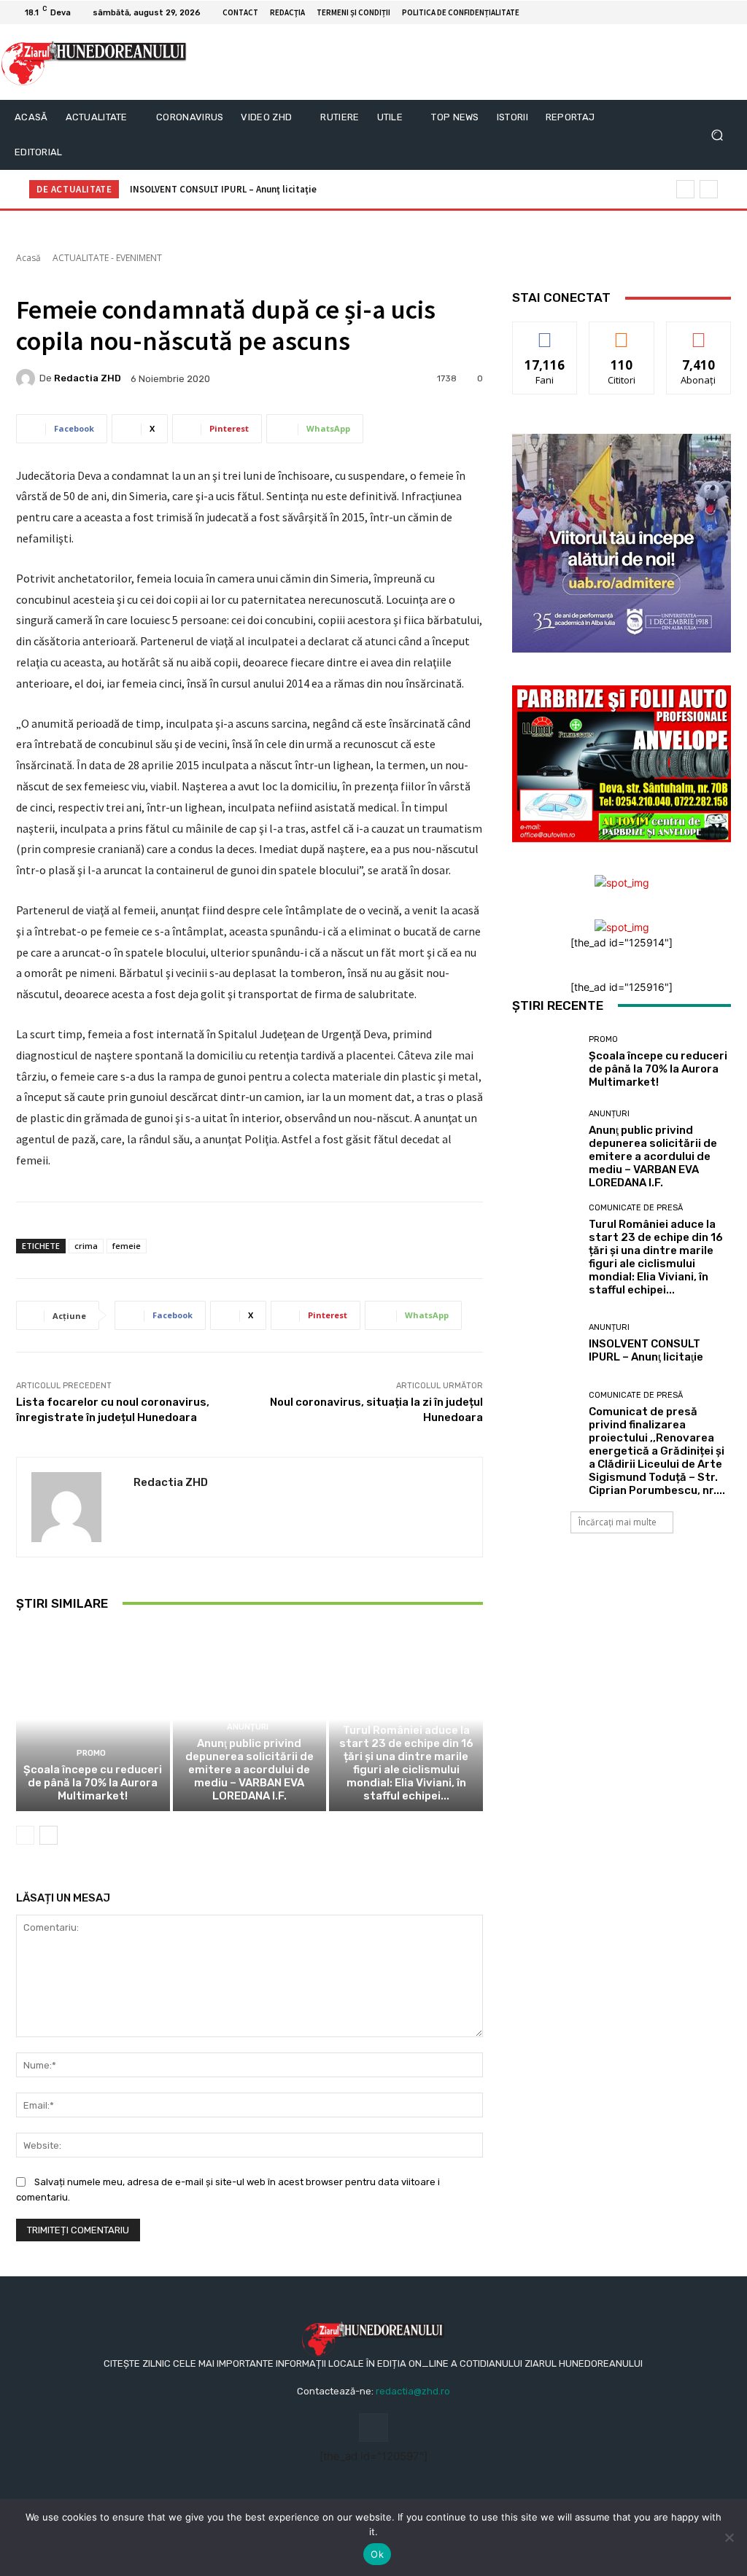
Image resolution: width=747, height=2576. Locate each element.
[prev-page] (25, 1835)
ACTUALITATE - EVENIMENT (107, 258)
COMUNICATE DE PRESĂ (405, 1714)
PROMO (91, 1753)
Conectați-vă (622, 333)
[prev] (685, 189)
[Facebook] (708, 12)
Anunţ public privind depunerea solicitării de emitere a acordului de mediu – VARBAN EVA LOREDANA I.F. (249, 1770)
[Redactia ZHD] (28, 378)
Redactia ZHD (88, 378)
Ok (377, 2554)
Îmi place (545, 333)
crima (86, 1246)
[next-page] (49, 1835)
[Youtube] (725, 12)
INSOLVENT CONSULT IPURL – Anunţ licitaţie (223, 189)
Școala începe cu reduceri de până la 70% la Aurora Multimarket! (93, 1783)
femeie (127, 1246)
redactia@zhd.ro (413, 2391)
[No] (729, 2537)
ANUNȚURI (248, 1727)
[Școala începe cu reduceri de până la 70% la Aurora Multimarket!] (93, 1720)
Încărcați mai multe (618, 1522)
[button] (717, 135)
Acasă (28, 258)
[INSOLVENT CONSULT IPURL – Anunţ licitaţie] (545, 1344)
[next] (709, 189)
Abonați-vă (699, 333)
